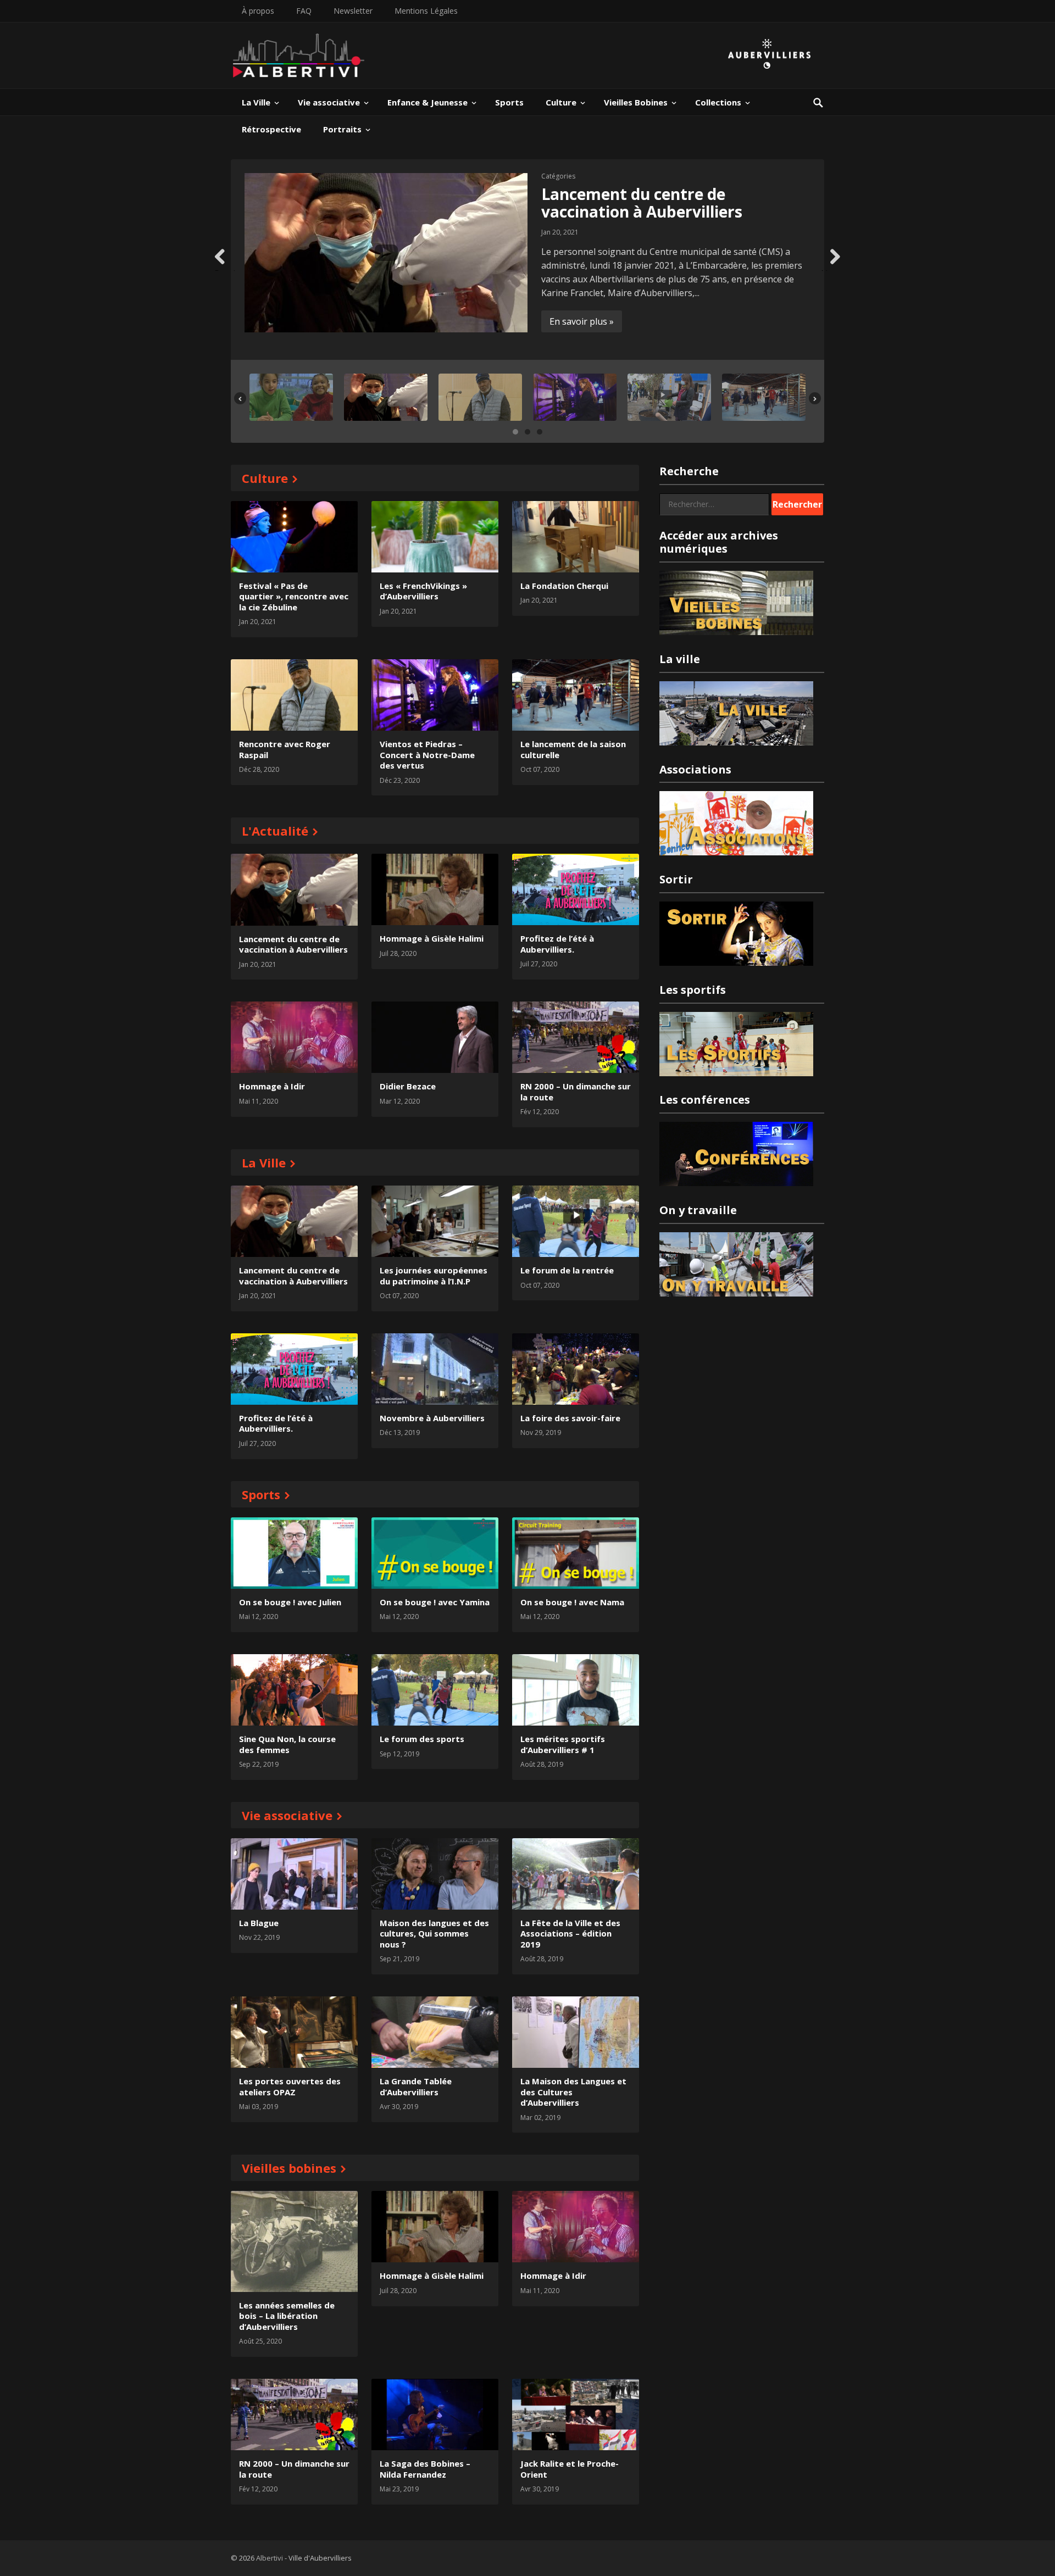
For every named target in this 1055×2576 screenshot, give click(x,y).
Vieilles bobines (289, 2168)
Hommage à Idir (272, 1086)
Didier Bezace (408, 1086)
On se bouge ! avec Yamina (435, 1602)
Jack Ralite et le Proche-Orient (570, 2469)
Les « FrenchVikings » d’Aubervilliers (423, 591)
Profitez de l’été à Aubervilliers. (557, 944)
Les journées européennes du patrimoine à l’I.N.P (434, 1276)
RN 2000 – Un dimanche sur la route (576, 1092)
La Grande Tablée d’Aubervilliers (416, 2087)
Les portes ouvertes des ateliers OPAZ (290, 2087)
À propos (258, 11)
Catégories (558, 176)
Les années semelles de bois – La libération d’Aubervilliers (287, 2316)
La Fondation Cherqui (564, 586)
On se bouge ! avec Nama (572, 1602)
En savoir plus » (582, 321)
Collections (718, 102)
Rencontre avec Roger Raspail (285, 749)
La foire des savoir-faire (570, 1418)
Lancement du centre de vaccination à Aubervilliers (642, 203)
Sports (509, 102)
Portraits (342, 129)
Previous (225, 269)
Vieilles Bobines (636, 102)
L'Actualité (275, 831)
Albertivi (270, 2558)
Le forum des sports (422, 1739)
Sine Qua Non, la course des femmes (287, 1744)
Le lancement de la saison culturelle (573, 749)
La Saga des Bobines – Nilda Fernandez (425, 2469)
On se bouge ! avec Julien (290, 1602)
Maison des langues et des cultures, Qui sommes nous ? (434, 1934)
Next (831, 269)
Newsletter (353, 11)
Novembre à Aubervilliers (432, 1418)
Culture (561, 102)
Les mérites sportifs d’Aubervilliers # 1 (563, 1744)
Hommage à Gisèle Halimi (432, 938)
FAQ (304, 11)
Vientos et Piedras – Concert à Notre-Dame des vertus (427, 755)
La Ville (256, 102)
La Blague (259, 1923)
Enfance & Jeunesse (427, 102)
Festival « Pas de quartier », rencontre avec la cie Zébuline (294, 596)
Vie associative (329, 102)
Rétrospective (271, 129)
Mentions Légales (426, 11)
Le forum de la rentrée (567, 1270)
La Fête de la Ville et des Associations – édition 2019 (570, 1934)
